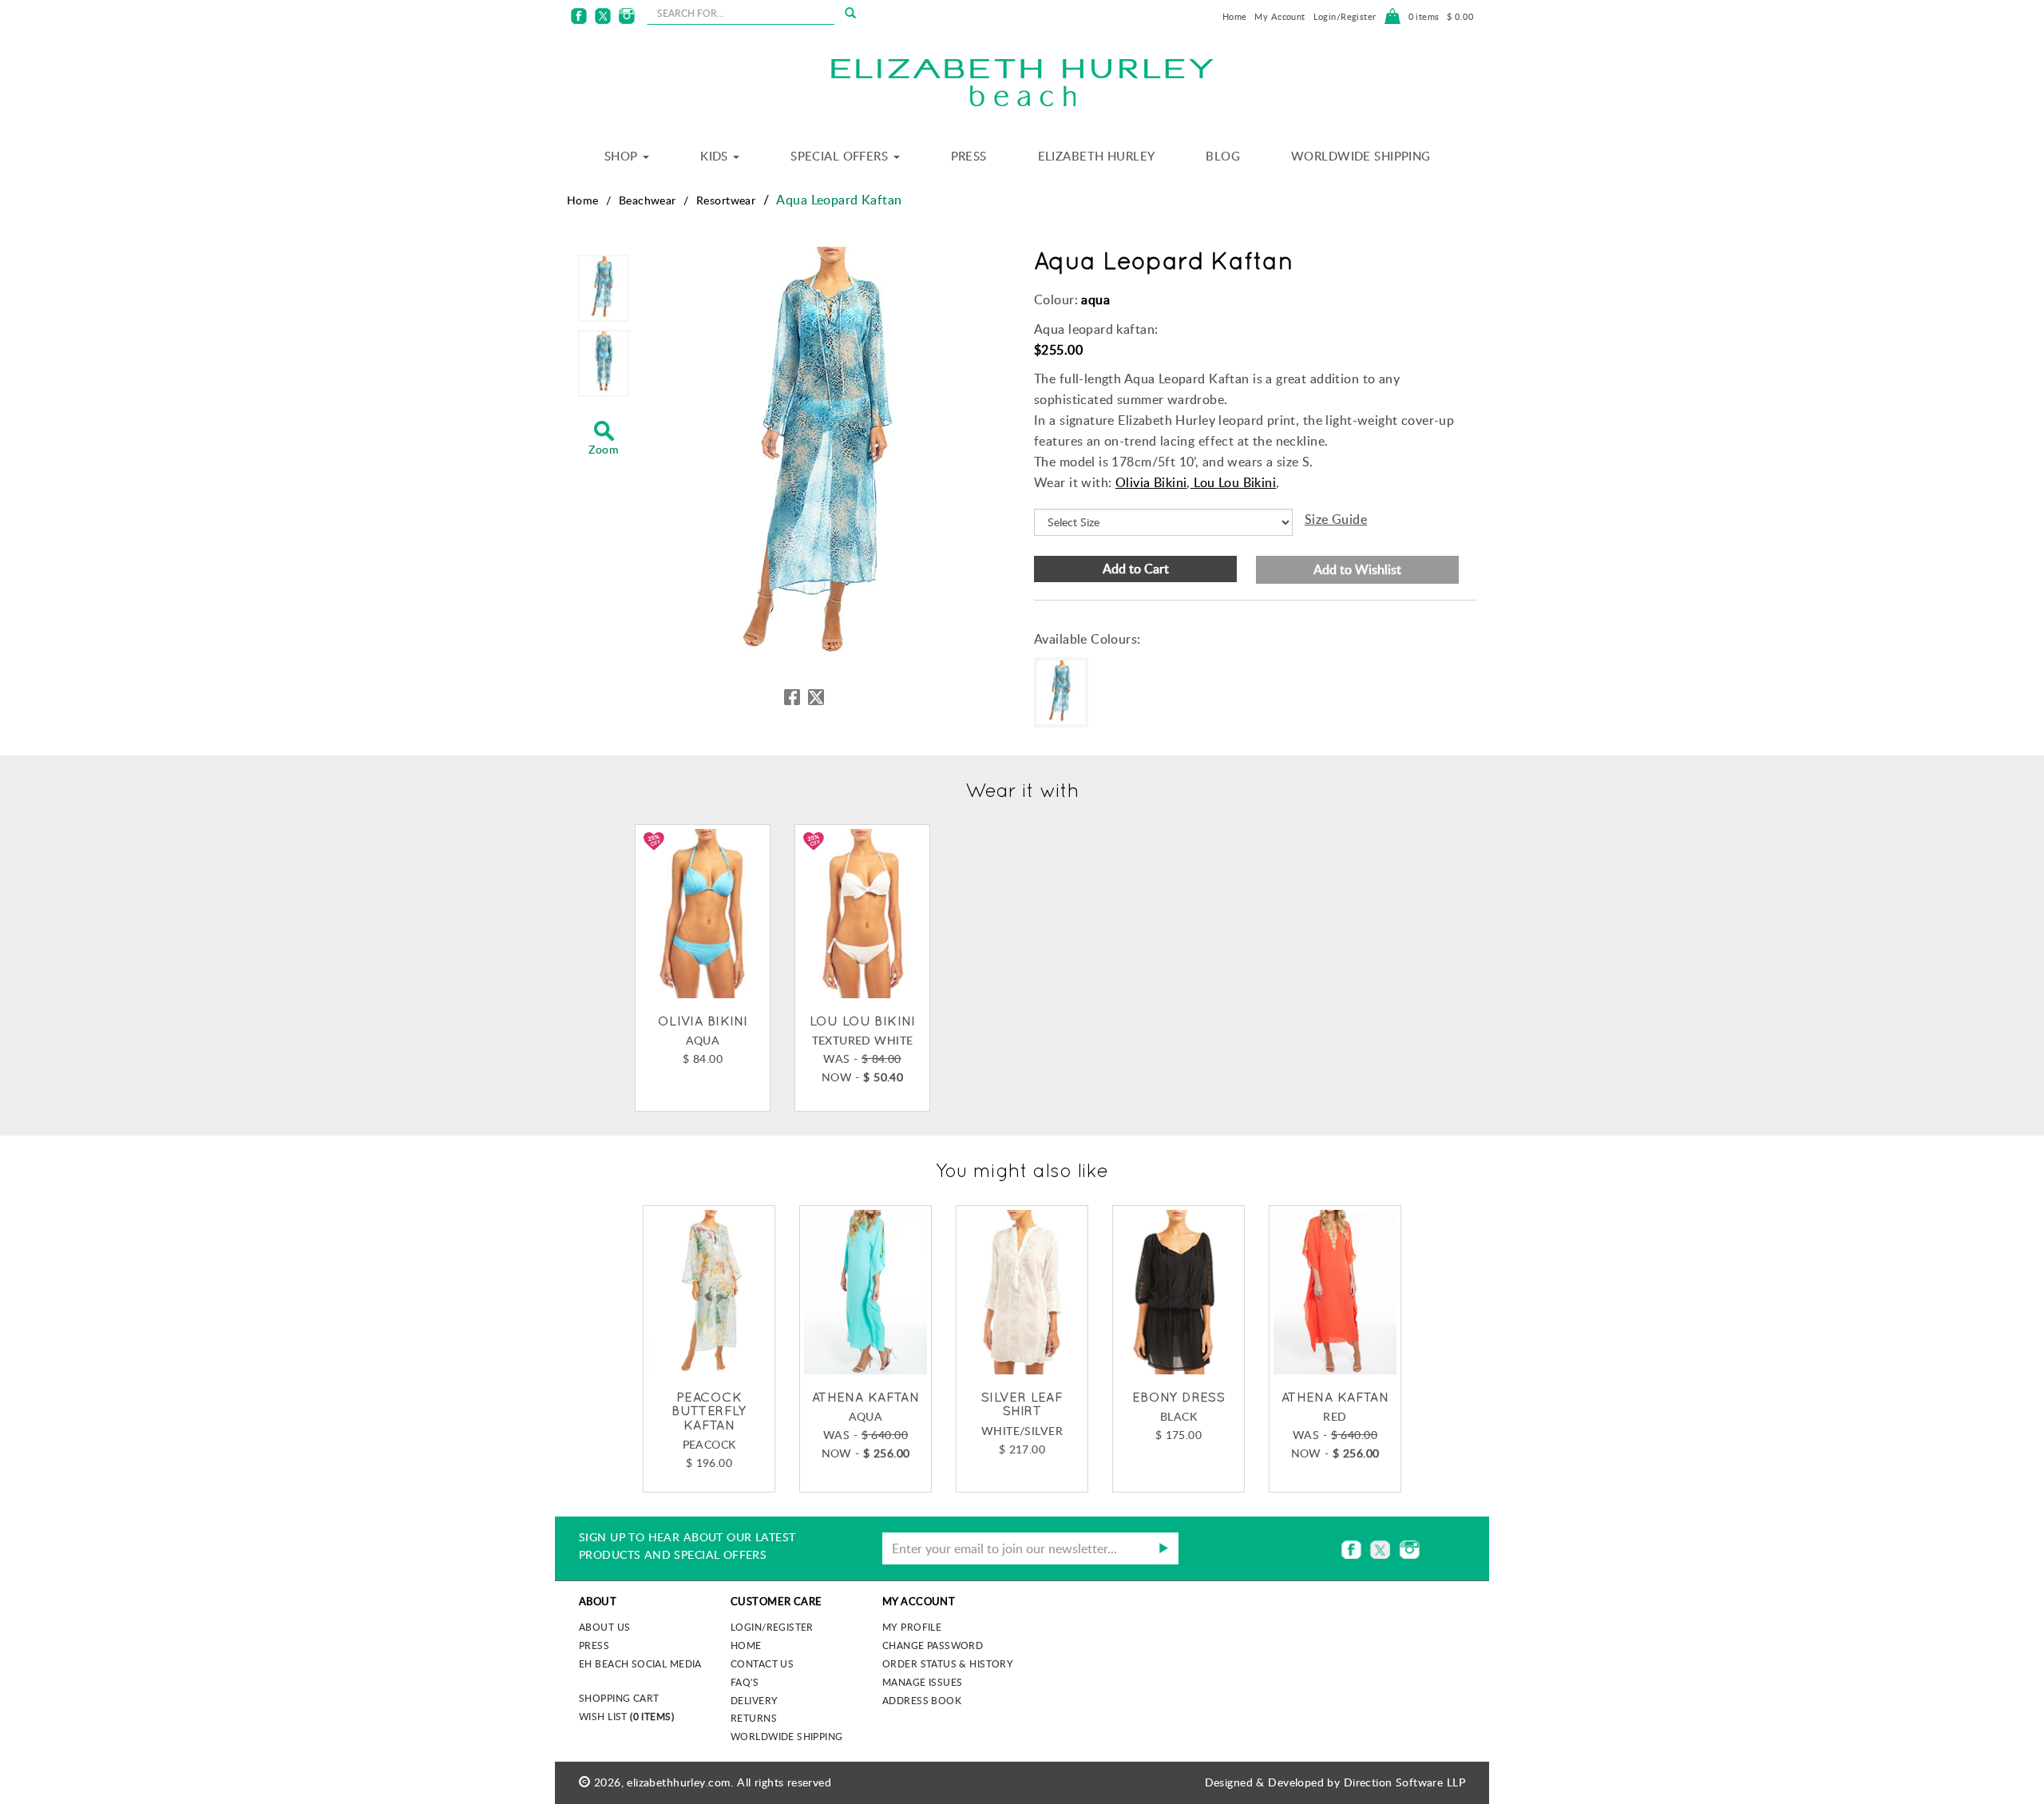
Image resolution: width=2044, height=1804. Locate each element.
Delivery (754, 1700)
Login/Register (1345, 16)
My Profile (912, 1627)
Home (1235, 16)
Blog (1223, 156)
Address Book (922, 1700)
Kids (716, 156)
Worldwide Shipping (1361, 156)
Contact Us (762, 1663)
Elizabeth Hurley (1097, 156)
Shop (623, 156)
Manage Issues (922, 1682)
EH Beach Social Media (640, 1663)
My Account (1279, 16)
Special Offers (841, 156)
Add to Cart (1136, 569)
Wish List (626, 1716)
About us (604, 1627)
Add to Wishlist (1357, 569)
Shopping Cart (619, 1698)
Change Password (933, 1645)
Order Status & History (948, 1663)
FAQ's (745, 1682)
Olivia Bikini (1151, 482)
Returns (754, 1718)
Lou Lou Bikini (1233, 482)
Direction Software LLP (1404, 1782)
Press (969, 156)
